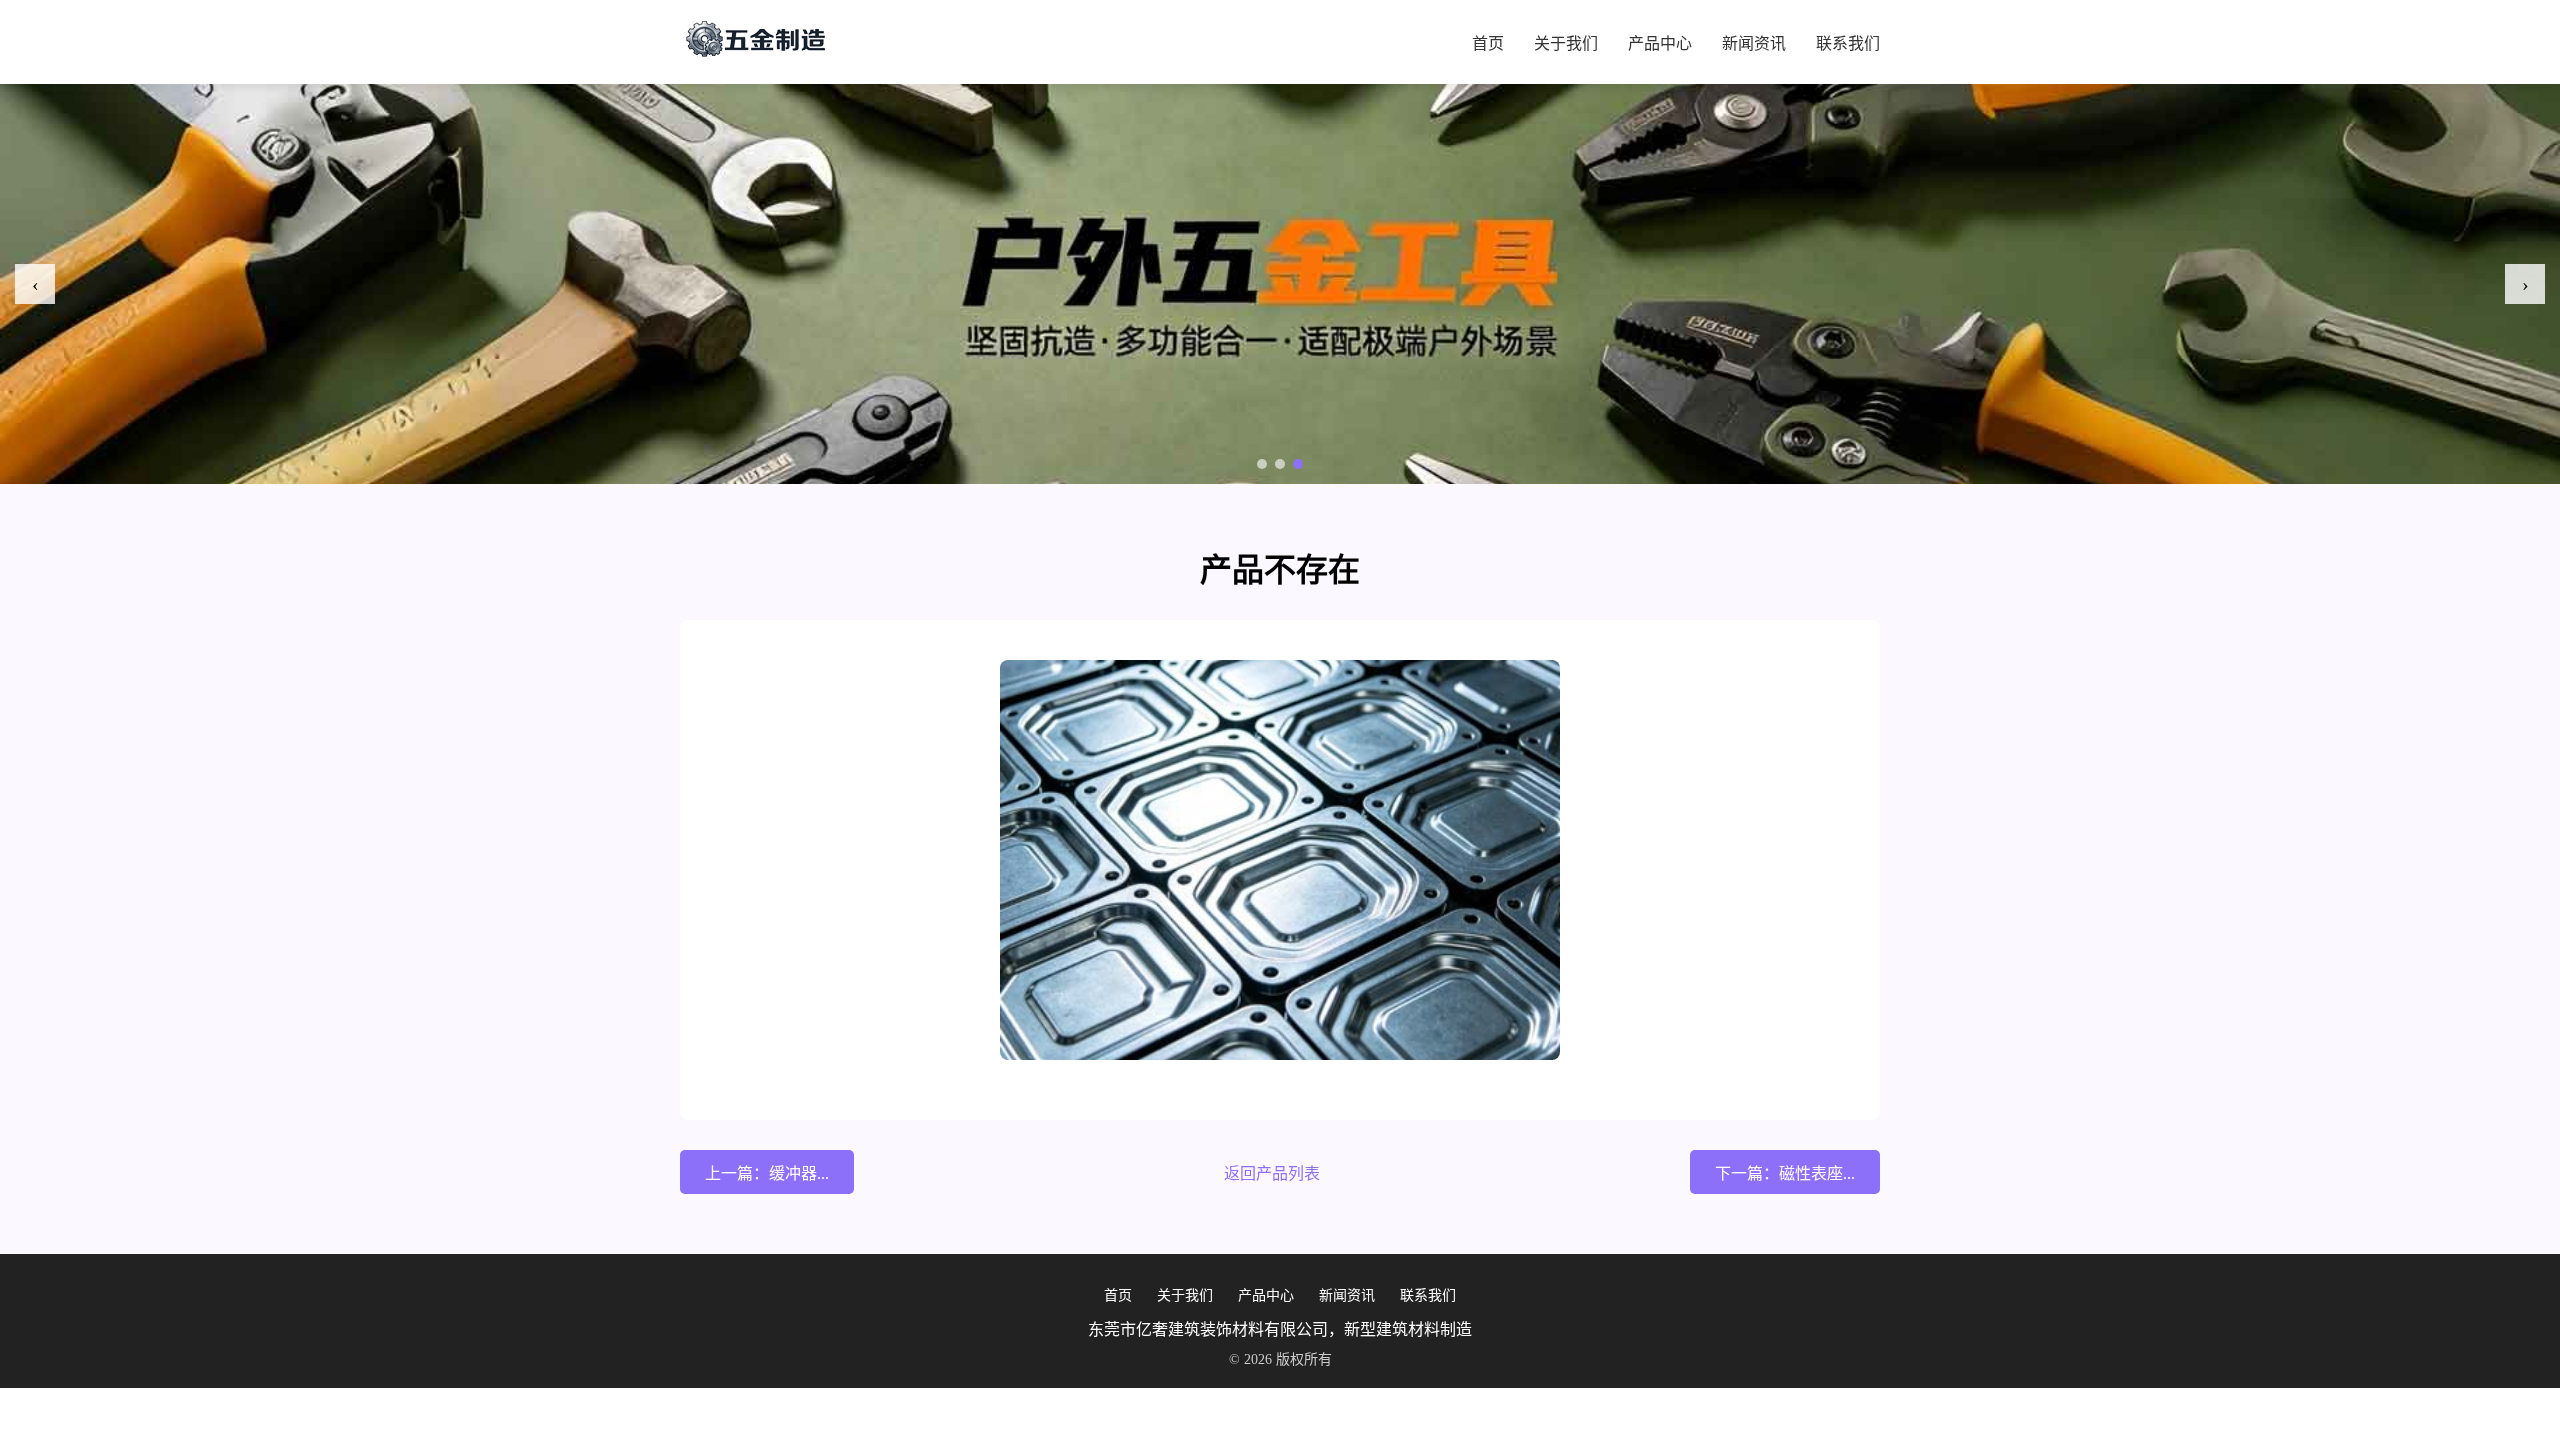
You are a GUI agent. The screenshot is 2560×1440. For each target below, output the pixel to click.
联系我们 (1848, 43)
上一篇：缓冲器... (767, 1173)
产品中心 (1660, 43)
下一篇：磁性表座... (1785, 1173)
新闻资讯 (1754, 43)
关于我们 (1566, 43)
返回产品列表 (1272, 1173)
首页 (1488, 43)
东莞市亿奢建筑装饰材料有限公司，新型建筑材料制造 (1280, 1329)
